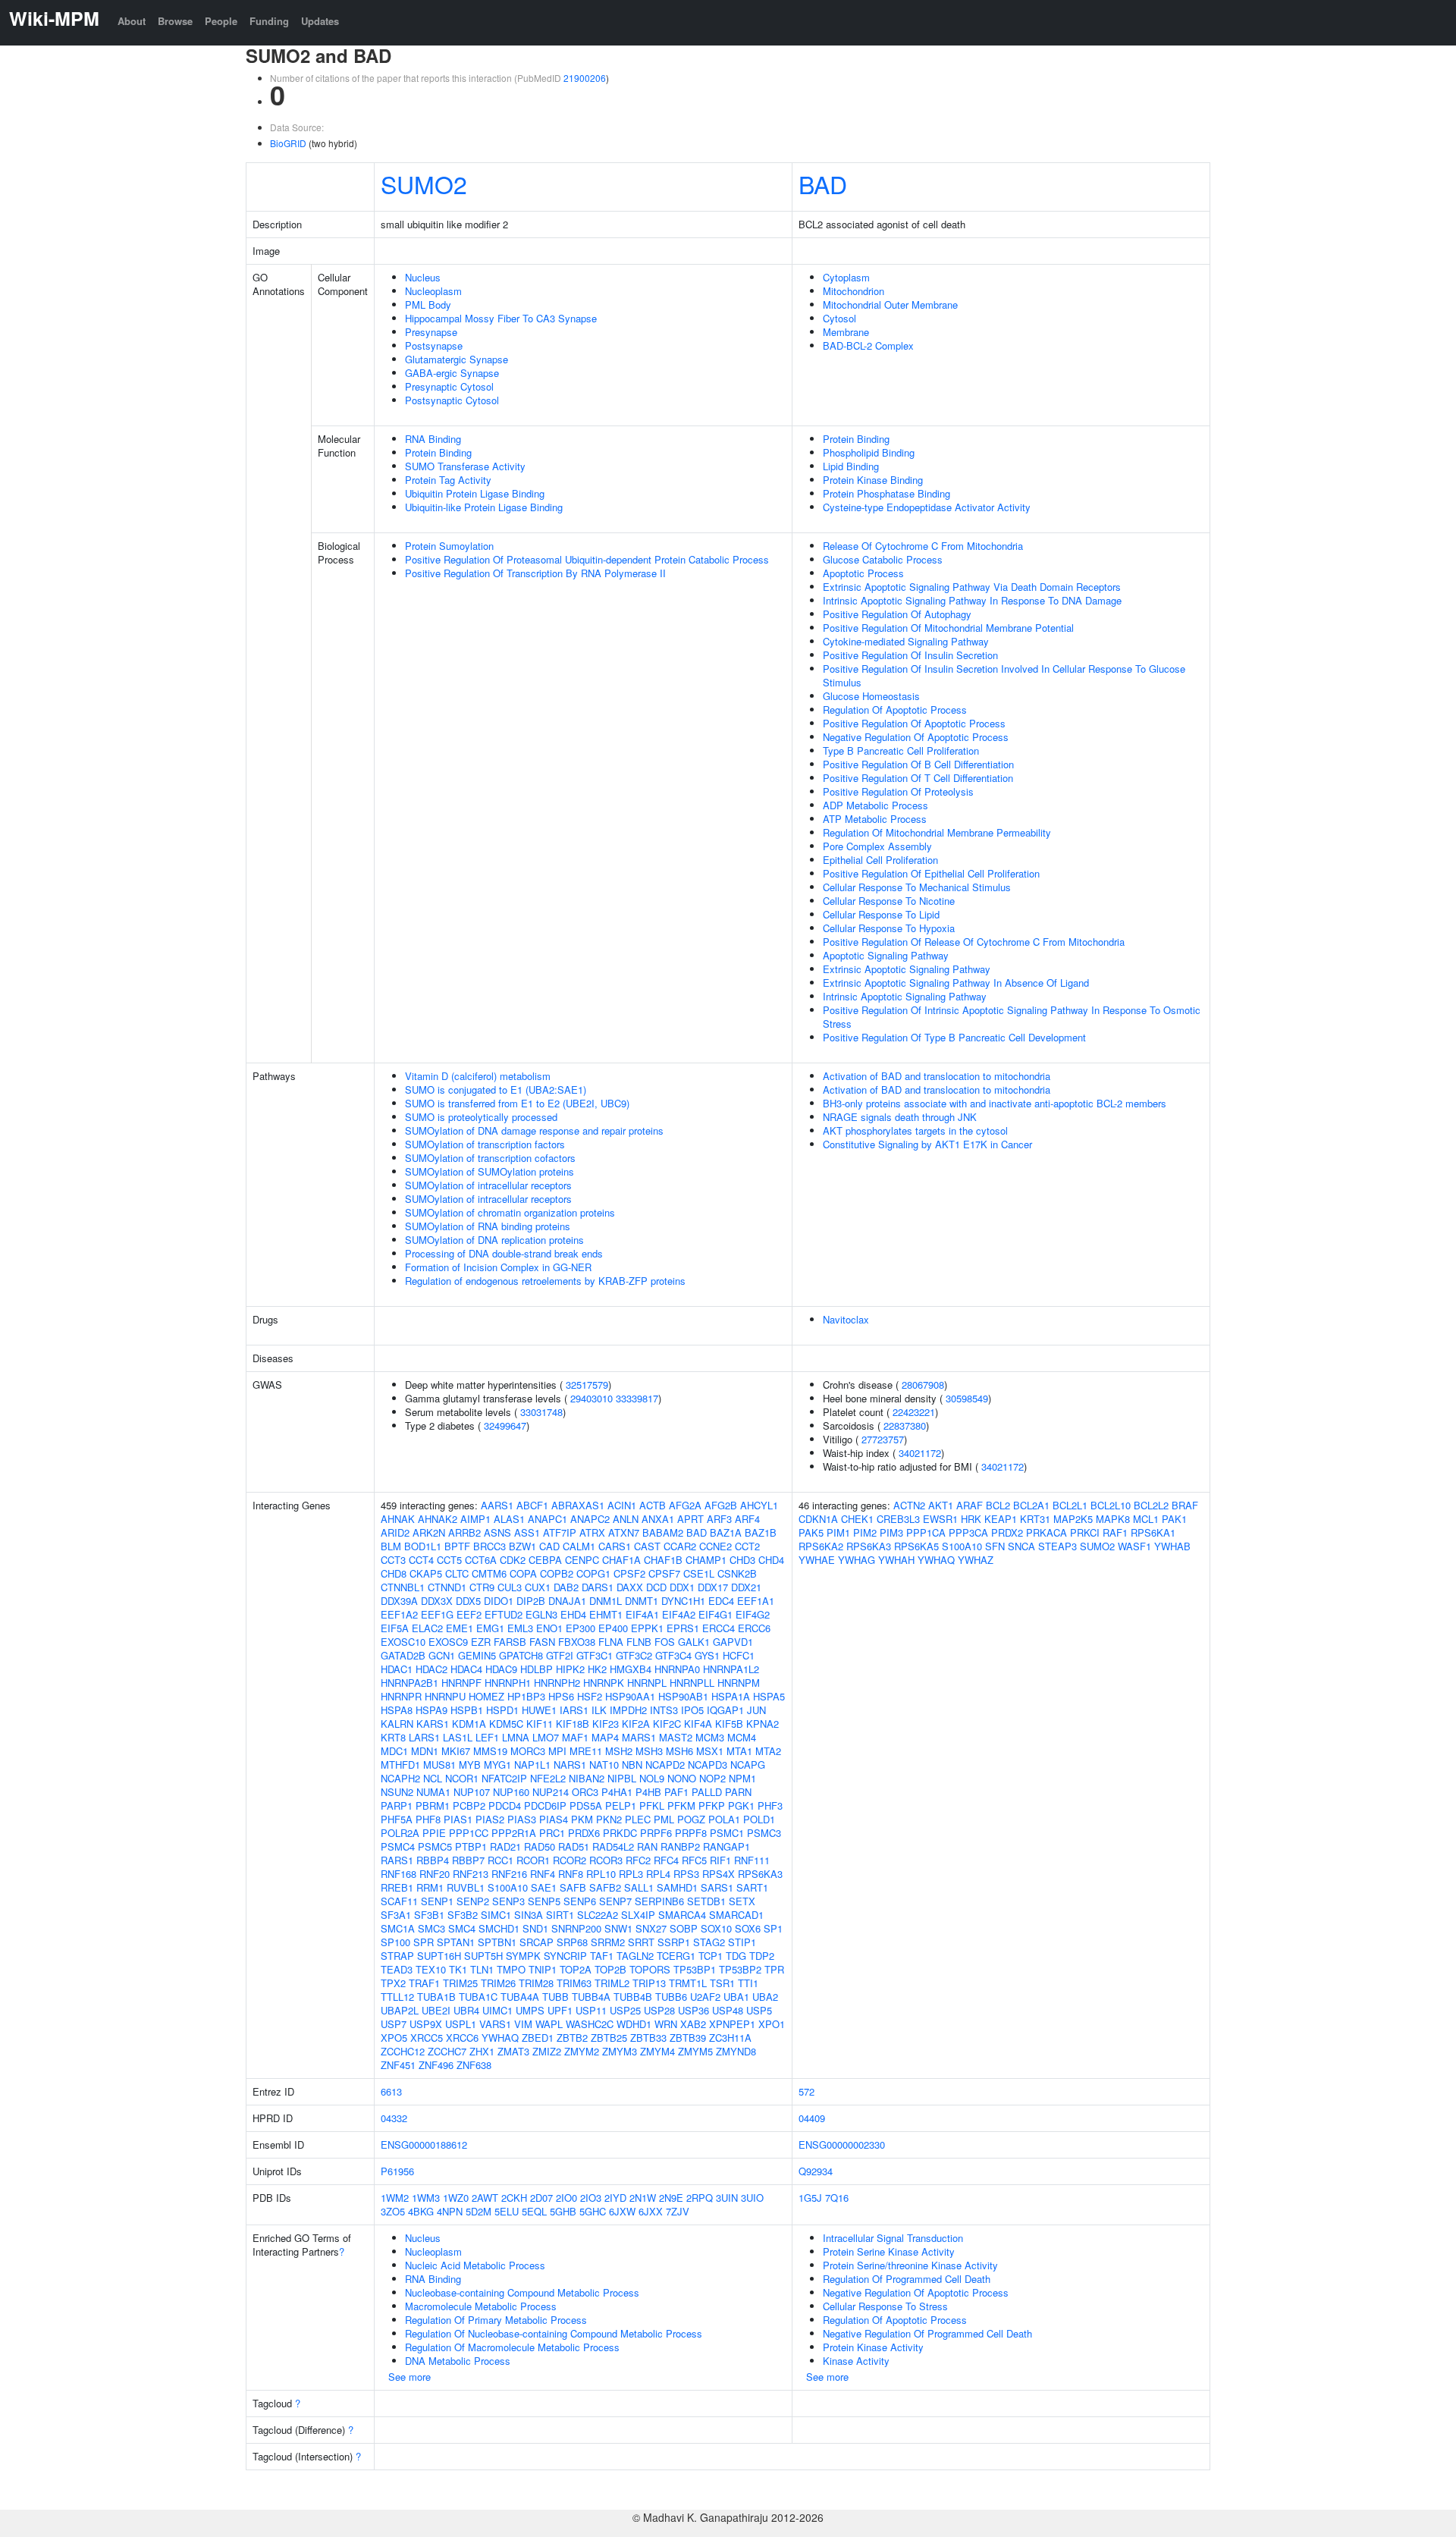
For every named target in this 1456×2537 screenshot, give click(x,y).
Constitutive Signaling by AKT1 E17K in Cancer (927, 1144)
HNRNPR (401, 1696)
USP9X (426, 2024)
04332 (394, 2118)
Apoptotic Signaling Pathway (886, 955)
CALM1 (579, 1546)
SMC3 (431, 1928)
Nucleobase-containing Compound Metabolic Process (522, 2292)
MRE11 (586, 1751)
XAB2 (693, 2024)
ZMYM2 (582, 2051)
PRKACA (1046, 1532)
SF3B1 (429, 1915)
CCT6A (481, 1560)
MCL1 (1146, 1519)
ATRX (592, 1532)
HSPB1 (467, 1710)
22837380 (905, 1425)
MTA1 (739, 1751)
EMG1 (490, 1628)
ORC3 (585, 1792)
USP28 (659, 2010)
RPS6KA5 (916, 1546)
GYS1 (707, 1655)
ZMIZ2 (547, 2051)
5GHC (593, 2211)
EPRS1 (683, 1628)
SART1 (752, 1887)
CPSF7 (664, 1573)
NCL (433, 1778)
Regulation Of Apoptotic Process (895, 710)
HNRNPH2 (557, 1683)
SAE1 (544, 1887)
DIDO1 (499, 1601)
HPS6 (561, 1696)
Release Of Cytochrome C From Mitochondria (923, 546)
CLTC (457, 1573)
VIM (523, 2024)
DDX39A (399, 1601)
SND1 (535, 1928)
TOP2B (610, 1969)
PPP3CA (968, 1532)
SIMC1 (496, 1915)
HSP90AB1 (683, 1696)
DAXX (630, 1587)
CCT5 (449, 1560)
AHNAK (398, 1519)
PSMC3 (764, 1833)
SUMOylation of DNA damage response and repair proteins (534, 1130)
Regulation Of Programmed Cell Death (907, 2279)
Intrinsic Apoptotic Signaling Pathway (905, 996)
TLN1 (482, 1969)
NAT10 (604, 1765)
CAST (647, 1546)
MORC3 (528, 1751)
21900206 (585, 78)
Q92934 (816, 2171)
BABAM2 (663, 1532)
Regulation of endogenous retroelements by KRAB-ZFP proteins (545, 1281)
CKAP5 (426, 1573)
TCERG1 (676, 1956)
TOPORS (650, 1969)
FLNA (611, 1642)
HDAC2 (431, 1669)
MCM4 (742, 1737)
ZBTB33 (648, 2038)
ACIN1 (622, 1505)
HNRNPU (445, 1696)
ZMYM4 (657, 2051)
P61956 (397, 2171)
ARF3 (719, 1519)
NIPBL (622, 1778)
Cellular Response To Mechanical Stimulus (917, 887)
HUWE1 (539, 1710)
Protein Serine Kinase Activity (889, 2251)
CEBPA (545, 1560)
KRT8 (393, 1737)
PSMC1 (727, 1833)
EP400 (613, 1628)
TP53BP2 (740, 1969)
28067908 (923, 1385)
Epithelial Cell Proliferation (880, 860)
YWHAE (817, 1560)
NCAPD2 (665, 1765)
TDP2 (762, 1956)
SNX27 (651, 1928)
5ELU (507, 2211)
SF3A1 (396, 1915)
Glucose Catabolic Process (883, 559)
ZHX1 (482, 2051)
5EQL (534, 2211)
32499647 (505, 1425)
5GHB (563, 2211)
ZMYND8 (736, 2051)
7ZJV (678, 2211)
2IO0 (566, 2198)
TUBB (555, 1997)
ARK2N (429, 1532)
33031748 (541, 1412)
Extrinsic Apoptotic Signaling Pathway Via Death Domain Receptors (972, 587)
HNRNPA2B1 (409, 1683)
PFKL (652, 1805)
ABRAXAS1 (578, 1505)
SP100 (395, 1942)
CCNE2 (715, 1546)
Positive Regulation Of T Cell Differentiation (918, 778)
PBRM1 (433, 1805)
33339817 (637, 1398)
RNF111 (752, 1860)
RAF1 (1115, 1532)
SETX (742, 1901)
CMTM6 (489, 1573)
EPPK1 (647, 1628)
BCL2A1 (1031, 1505)
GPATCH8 (521, 1655)
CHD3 (742, 1560)
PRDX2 (1007, 1532)
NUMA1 (433, 1792)
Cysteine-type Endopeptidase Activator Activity (927, 507)
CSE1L (699, 1573)
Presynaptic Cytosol (449, 386)
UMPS (530, 2010)
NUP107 (472, 1792)
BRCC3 (490, 1546)
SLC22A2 (598, 1915)
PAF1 (676, 1792)
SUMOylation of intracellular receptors (488, 1185)
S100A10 (508, 1887)
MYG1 (497, 1765)
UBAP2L (400, 2010)
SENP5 (544, 1901)
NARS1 (570, 1765)
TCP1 (711, 1956)
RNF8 (571, 1874)
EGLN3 (541, 1614)
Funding (269, 21)
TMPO (511, 1969)
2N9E (671, 2198)
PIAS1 (458, 1819)
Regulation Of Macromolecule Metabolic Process (512, 2347)
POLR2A (400, 1833)
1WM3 (426, 2198)
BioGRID (288, 143)
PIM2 (865, 1532)
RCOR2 (570, 1860)
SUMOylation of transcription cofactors (490, 1158)
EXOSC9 (448, 1642)
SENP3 (508, 1901)
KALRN (397, 1724)
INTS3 (664, 1710)
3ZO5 (393, 2211)
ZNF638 (474, 2065)
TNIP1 (543, 1969)
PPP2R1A (514, 1833)
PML (664, 1819)
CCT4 (421, 1560)
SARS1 (717, 1887)
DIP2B (531, 1601)
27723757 (883, 1439)
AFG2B (721, 1505)
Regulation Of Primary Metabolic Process (496, 2320)
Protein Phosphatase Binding (886, 493)
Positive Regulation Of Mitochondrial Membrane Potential (948, 628)
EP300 (581, 1628)
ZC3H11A (730, 2038)
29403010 (591, 1398)
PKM (582, 1819)
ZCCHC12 (403, 2051)
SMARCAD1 (736, 1915)
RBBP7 (468, 1860)
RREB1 (397, 1887)
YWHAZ (976, 1560)
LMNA (516, 1737)
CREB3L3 (898, 1519)
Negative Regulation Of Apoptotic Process (916, 737)
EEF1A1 (756, 1601)
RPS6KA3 (760, 1874)
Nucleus (423, 277)
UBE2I (436, 2010)
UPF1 (560, 2010)
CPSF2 (629, 1573)
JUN (756, 1710)
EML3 (520, 1628)
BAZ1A (726, 1532)
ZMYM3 (620, 2051)
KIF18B (573, 1724)
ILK (599, 1710)
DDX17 (713, 1587)
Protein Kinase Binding (873, 480)
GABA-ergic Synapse (452, 373)
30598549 (967, 1398)
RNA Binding (433, 439)
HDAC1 (397, 1669)
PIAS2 (490, 1819)
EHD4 (573, 1614)
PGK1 (741, 1805)
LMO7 (546, 1737)
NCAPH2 (400, 1778)
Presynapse (431, 332)
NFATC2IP (504, 1778)
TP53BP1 (695, 1969)
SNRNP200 (576, 1928)
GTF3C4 (673, 1655)
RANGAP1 (726, 1846)
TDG (736, 1956)
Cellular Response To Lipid (881, 914)
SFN (995, 1546)
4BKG (421, 2211)
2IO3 (591, 2198)
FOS (665, 1642)
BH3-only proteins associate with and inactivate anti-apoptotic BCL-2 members (995, 1103)
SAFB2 (605, 1887)
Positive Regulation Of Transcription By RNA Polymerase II (535, 573)
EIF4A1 (642, 1614)
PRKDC (620, 1833)
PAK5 (811, 1532)
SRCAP (537, 1942)
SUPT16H (439, 1956)
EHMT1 (606, 1614)
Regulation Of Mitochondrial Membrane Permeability (937, 832)
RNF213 (471, 1874)
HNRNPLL (692, 1683)
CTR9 (482, 1587)
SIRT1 (560, 1915)
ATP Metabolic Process (875, 819)
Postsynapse (434, 345)
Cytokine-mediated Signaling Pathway (906, 641)
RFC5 (694, 1860)
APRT (690, 1519)
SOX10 (716, 1928)
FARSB (510, 1642)
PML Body (428, 305)
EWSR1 (940, 1519)
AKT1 (941, 1505)
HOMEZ (486, 1696)
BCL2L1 (1070, 1505)
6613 (391, 2091)
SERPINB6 (659, 1901)
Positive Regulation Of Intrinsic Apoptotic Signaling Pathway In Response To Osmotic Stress (1012, 1017)
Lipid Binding (851, 466)
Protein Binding (438, 452)
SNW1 (618, 1928)
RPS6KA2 (821, 1546)
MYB (470, 1765)
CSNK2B (737, 1573)
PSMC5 (435, 1846)
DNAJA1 (567, 1601)
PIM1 (838, 1532)
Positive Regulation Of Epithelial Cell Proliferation (931, 873)
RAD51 (574, 1846)
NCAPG (748, 1765)
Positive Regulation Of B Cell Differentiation (918, 764)
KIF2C (667, 1724)
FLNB (639, 1642)
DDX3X (437, 1601)
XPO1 (772, 2024)
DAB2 (566, 1587)
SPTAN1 (456, 1942)
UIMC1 (497, 2010)
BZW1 (522, 1546)
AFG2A (685, 1505)
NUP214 (551, 1792)
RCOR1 (533, 1860)
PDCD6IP (545, 1805)
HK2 (597, 1669)
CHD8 (394, 1573)
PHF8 (428, 1819)
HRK (971, 1519)
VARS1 (495, 2024)
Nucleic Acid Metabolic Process (475, 2265)
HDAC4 (466, 1669)
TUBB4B (633, 1997)
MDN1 (425, 1751)
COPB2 (557, 1573)
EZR (481, 1642)
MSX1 (710, 1751)
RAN (647, 1846)
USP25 (625, 2010)
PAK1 (1174, 1519)
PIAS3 (522, 1819)
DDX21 (746, 1587)
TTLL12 (397, 1997)
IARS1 (574, 1710)
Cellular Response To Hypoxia (889, 928)
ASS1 (527, 1532)
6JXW (622, 2211)
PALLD (707, 1792)
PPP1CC (469, 1833)
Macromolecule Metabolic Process (481, 2306)
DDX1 (682, 1587)
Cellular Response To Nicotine (889, 901)
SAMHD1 (677, 1887)
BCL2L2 (1151, 1505)
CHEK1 (857, 1519)
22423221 (914, 1412)
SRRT (641, 1942)
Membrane (846, 332)
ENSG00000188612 (424, 2145)
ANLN (626, 1519)
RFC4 (666, 1860)
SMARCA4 (682, 1915)
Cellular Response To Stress (885, 2306)
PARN (738, 1792)
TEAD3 (397, 1969)
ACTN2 (909, 1505)
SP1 (773, 1928)
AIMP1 (475, 1519)
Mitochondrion (854, 291)
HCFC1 (739, 1655)
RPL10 (601, 1874)
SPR (424, 1942)
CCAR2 (680, 1546)
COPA (523, 1573)
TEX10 (431, 1969)
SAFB (573, 1887)
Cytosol (839, 318)
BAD (823, 184)
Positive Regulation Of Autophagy (897, 614)
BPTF (457, 1546)
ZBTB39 (688, 2038)
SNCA (1021, 1546)
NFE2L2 (548, 1778)
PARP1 (397, 1805)
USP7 (394, 2024)
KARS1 (433, 1724)
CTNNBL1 (403, 1587)
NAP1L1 (532, 1765)
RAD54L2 (613, 1846)
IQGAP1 (725, 1710)
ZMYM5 (695, 2051)
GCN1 (442, 1655)
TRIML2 (612, 1983)
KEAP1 (1001, 1519)
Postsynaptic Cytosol (452, 400)
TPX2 (393, 1983)
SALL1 (639, 1887)
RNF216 (509, 1874)
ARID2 (395, 1532)
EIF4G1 (715, 1614)
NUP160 (511, 1792)
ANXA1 (658, 1519)
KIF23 (606, 1724)
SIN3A (529, 1915)
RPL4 (658, 1874)
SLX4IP (638, 1915)
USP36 (693, 2010)
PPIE (434, 1833)
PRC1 (552, 1833)
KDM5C (506, 1724)
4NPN (450, 2211)
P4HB (648, 1792)
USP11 (591, 2010)
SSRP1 (674, 1942)
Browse (175, 21)
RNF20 (435, 1874)
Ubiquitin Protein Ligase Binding (475, 493)
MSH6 (679, 1751)
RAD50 (540, 1846)
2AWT (485, 2198)
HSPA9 (431, 1710)
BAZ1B (761, 1532)
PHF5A (397, 1819)
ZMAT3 (513, 2051)
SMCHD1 (499, 1928)
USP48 (728, 2010)
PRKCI (1085, 1532)
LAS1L (458, 1737)
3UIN (727, 2198)
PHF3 (770, 1805)
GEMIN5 (477, 1655)
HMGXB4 (631, 1669)
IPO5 (692, 1710)
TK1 (458, 1969)
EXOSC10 (403, 1642)
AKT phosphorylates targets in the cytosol (915, 1130)
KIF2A (636, 1724)
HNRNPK (604, 1683)
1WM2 (395, 2198)
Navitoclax (846, 1319)
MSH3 (649, 1751)
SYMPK (523, 1956)
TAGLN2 (635, 1956)
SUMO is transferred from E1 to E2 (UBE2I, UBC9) (517, 1103)
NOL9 (652, 1778)
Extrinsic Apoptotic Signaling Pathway (907, 969)
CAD (549, 1546)
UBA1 (736, 1997)
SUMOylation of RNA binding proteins (488, 1226)
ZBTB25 (609, 2038)
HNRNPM (739, 1683)
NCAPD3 (708, 1765)
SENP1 (437, 1901)
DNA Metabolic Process (458, 2361)
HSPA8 (397, 1710)
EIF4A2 (679, 1614)
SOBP (684, 1928)
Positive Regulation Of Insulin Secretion (910, 655)
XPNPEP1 (732, 2024)
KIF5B (729, 1724)
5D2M (479, 2211)
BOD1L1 (423, 1546)
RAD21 (505, 1846)
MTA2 (768, 1751)
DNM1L (606, 1601)
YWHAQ (500, 2038)
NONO (682, 1778)
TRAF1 (424, 1983)
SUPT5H (483, 1956)
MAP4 (605, 1737)
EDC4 (721, 1601)
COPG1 (593, 1573)
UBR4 (466, 2010)
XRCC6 (462, 2038)
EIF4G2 (753, 1614)
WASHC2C (590, 2024)
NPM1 (742, 1778)
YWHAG (857, 1560)
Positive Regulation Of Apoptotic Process (914, 723)
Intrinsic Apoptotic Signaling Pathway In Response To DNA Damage (972, 600)
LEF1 (487, 1737)
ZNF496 (436, 2065)
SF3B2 (463, 1915)
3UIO (752, 2198)
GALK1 (694, 1642)
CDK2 (513, 1560)
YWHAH (896, 1560)
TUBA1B (436, 1997)
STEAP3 (1057, 1546)
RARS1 (397, 1860)
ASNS (497, 1532)
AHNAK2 (438, 1519)
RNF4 (543, 1874)
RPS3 (686, 1874)
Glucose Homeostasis (871, 696)
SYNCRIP (565, 1956)
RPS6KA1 (1153, 1532)
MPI (557, 1751)
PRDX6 (584, 1833)
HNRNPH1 (508, 1683)
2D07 (541, 2198)
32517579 (587, 1385)
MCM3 (710, 1737)
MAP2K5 (1073, 1519)
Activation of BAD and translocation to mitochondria (937, 1076)
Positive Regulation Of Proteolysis (898, 791)
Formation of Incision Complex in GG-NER (498, 1267)
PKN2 (609, 1819)
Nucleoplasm (433, 291)
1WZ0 (456, 2198)
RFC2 (638, 1860)
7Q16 (837, 2198)
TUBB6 (671, 1997)
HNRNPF (461, 1683)
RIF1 (720, 1860)
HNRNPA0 (677, 1669)
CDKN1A (818, 1519)
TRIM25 (460, 1983)
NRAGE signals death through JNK (900, 1117)
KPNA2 (763, 1724)
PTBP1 (471, 1846)
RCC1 (500, 1860)
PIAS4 (554, 1819)
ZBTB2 (572, 2038)
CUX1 (538, 1587)
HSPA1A (731, 1696)
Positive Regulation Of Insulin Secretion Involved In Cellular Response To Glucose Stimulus (1004, 675)
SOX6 (748, 1928)
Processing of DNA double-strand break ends (504, 1253)
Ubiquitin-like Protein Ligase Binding (484, 507)
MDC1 (394, 1751)
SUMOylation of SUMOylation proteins (490, 1171)
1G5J (810, 2198)
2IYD (615, 2198)
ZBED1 (538, 2038)
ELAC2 (427, 1628)
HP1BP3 (526, 1696)
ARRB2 (464, 1532)
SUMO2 (424, 184)
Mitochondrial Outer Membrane (890, 305)
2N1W (643, 2198)
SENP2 (473, 1901)
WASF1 (1134, 1546)
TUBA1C (478, 1997)
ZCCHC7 (447, 2051)
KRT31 (1035, 1519)
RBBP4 (433, 1860)
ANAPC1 (548, 1519)
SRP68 (572, 1942)
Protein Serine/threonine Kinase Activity (910, 2265)
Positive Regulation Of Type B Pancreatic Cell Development (954, 1037)
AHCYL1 (759, 1505)
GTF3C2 (634, 1655)
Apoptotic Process (863, 573)
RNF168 (399, 1874)
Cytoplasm (846, 277)
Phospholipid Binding (869, 452)
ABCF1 (532, 1505)
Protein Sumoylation (449, 546)
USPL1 (461, 2024)
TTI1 (748, 1983)
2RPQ (700, 2198)
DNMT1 (642, 1601)
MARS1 (639, 1737)
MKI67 (456, 1751)
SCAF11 (399, 1901)
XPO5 (394, 2038)
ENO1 (549, 1628)
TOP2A (576, 1969)
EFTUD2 (504, 1614)
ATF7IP (560, 1532)
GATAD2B (403, 1655)
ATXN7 (624, 1532)
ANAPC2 (590, 1519)
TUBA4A (520, 1997)
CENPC (582, 1560)
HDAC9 (501, 1669)
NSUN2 (397, 1792)
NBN (632, 1765)
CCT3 (393, 1560)
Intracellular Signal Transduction (893, 2238)
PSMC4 (398, 1846)
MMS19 (490, 1751)
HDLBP (537, 1669)
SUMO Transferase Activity (465, 466)
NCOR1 (462, 1778)
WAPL (549, 2024)
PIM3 (891, 1532)
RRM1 (430, 1887)
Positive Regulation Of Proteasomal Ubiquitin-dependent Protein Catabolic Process (587, 559)
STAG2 (709, 1942)
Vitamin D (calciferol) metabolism (478, 1076)
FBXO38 (577, 1642)
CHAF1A (621, 1560)
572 (806, 2091)
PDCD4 (505, 1805)
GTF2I (560, 1655)
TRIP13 (649, 1983)
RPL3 (631, 1874)
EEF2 (469, 1614)
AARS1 (497, 1505)
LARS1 (424, 1737)
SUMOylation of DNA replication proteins (494, 1240)
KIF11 (540, 1724)
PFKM (681, 1805)
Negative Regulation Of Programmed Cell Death (927, 2333)
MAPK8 (1113, 1519)
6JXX (651, 2211)
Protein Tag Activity (448, 480)
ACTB (653, 1505)
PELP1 (621, 1805)
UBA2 (765, 1997)
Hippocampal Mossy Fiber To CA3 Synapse (501, 318)
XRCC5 (427, 2038)
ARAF (970, 1505)
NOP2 (712, 1778)
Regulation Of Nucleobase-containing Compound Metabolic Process (554, 2333)
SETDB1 (706, 1901)
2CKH (514, 2198)
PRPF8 (691, 1833)
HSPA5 (769, 1696)
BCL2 (998, 1505)
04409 (812, 2118)
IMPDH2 (628, 1710)
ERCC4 (719, 1628)
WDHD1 (634, 2024)
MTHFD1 (400, 1765)
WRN (666, 2024)
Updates (320, 21)
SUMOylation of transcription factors (485, 1144)
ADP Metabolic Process (875, 805)
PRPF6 (656, 1833)
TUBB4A (591, 1997)
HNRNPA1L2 (731, 1669)
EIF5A (395, 1628)
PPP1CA (926, 1532)
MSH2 (619, 1751)
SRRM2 (608, 1942)
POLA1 (724, 1819)
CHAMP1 (706, 1560)
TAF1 (602, 1956)
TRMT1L (688, 1983)
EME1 (460, 1628)
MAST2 (676, 1737)
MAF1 (575, 1737)
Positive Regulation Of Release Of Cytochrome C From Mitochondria (974, 942)
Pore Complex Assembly (877, 846)
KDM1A (469, 1724)
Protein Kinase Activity (873, 2347)
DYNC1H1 (683, 1601)
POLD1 (759, 1819)
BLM (391, 1546)
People (221, 21)
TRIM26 (498, 1983)
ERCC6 (754, 1628)
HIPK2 (570, 1669)
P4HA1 (617, 1792)
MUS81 (439, 1765)
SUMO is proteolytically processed (481, 1117)
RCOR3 (606, 1860)
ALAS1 (509, 1519)
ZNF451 (398, 2065)
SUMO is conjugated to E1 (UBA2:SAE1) (496, 1090)
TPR (774, 1969)
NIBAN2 (587, 1778)
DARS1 (598, 1587)
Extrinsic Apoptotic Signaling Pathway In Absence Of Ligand (956, 983)
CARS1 (615, 1546)
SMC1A (398, 1928)
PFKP (712, 1805)
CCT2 (747, 1546)
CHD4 (771, 1560)
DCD (656, 1587)
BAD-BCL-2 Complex (868, 345)
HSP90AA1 (630, 1696)
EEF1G (437, 1614)
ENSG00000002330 (842, 2145)
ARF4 (747, 1519)
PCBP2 (469, 1805)
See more (409, 2377)
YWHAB (1172, 1546)
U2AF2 (705, 1997)
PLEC (638, 1819)
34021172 (920, 1453)
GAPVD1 (733, 1642)
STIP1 (742, 1942)
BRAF (1185, 1505)
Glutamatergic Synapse (457, 359)
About (132, 21)
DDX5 (468, 1601)
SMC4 (462, 1928)
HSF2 (590, 1696)
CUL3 (510, 1587)
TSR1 (722, 1983)
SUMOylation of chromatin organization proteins (510, 1212)
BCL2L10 (1111, 1505)
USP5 (759, 2010)
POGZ (691, 1819)
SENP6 (580, 1901)
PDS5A (586, 1805)
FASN (542, 1642)
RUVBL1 (466, 1887)
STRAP (397, 1956)
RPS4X (719, 1874)
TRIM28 (536, 1983)
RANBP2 (680, 1846)
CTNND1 (447, 1587)
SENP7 (615, 1901)
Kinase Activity (856, 2361)
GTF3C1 (595, 1655)
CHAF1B (663, 1560)
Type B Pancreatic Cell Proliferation (901, 750)
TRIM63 (574, 1983)
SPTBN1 (497, 1942)
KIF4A (698, 1724)
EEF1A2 (399, 1614)
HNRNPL (647, 1683)
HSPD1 (502, 1710)
